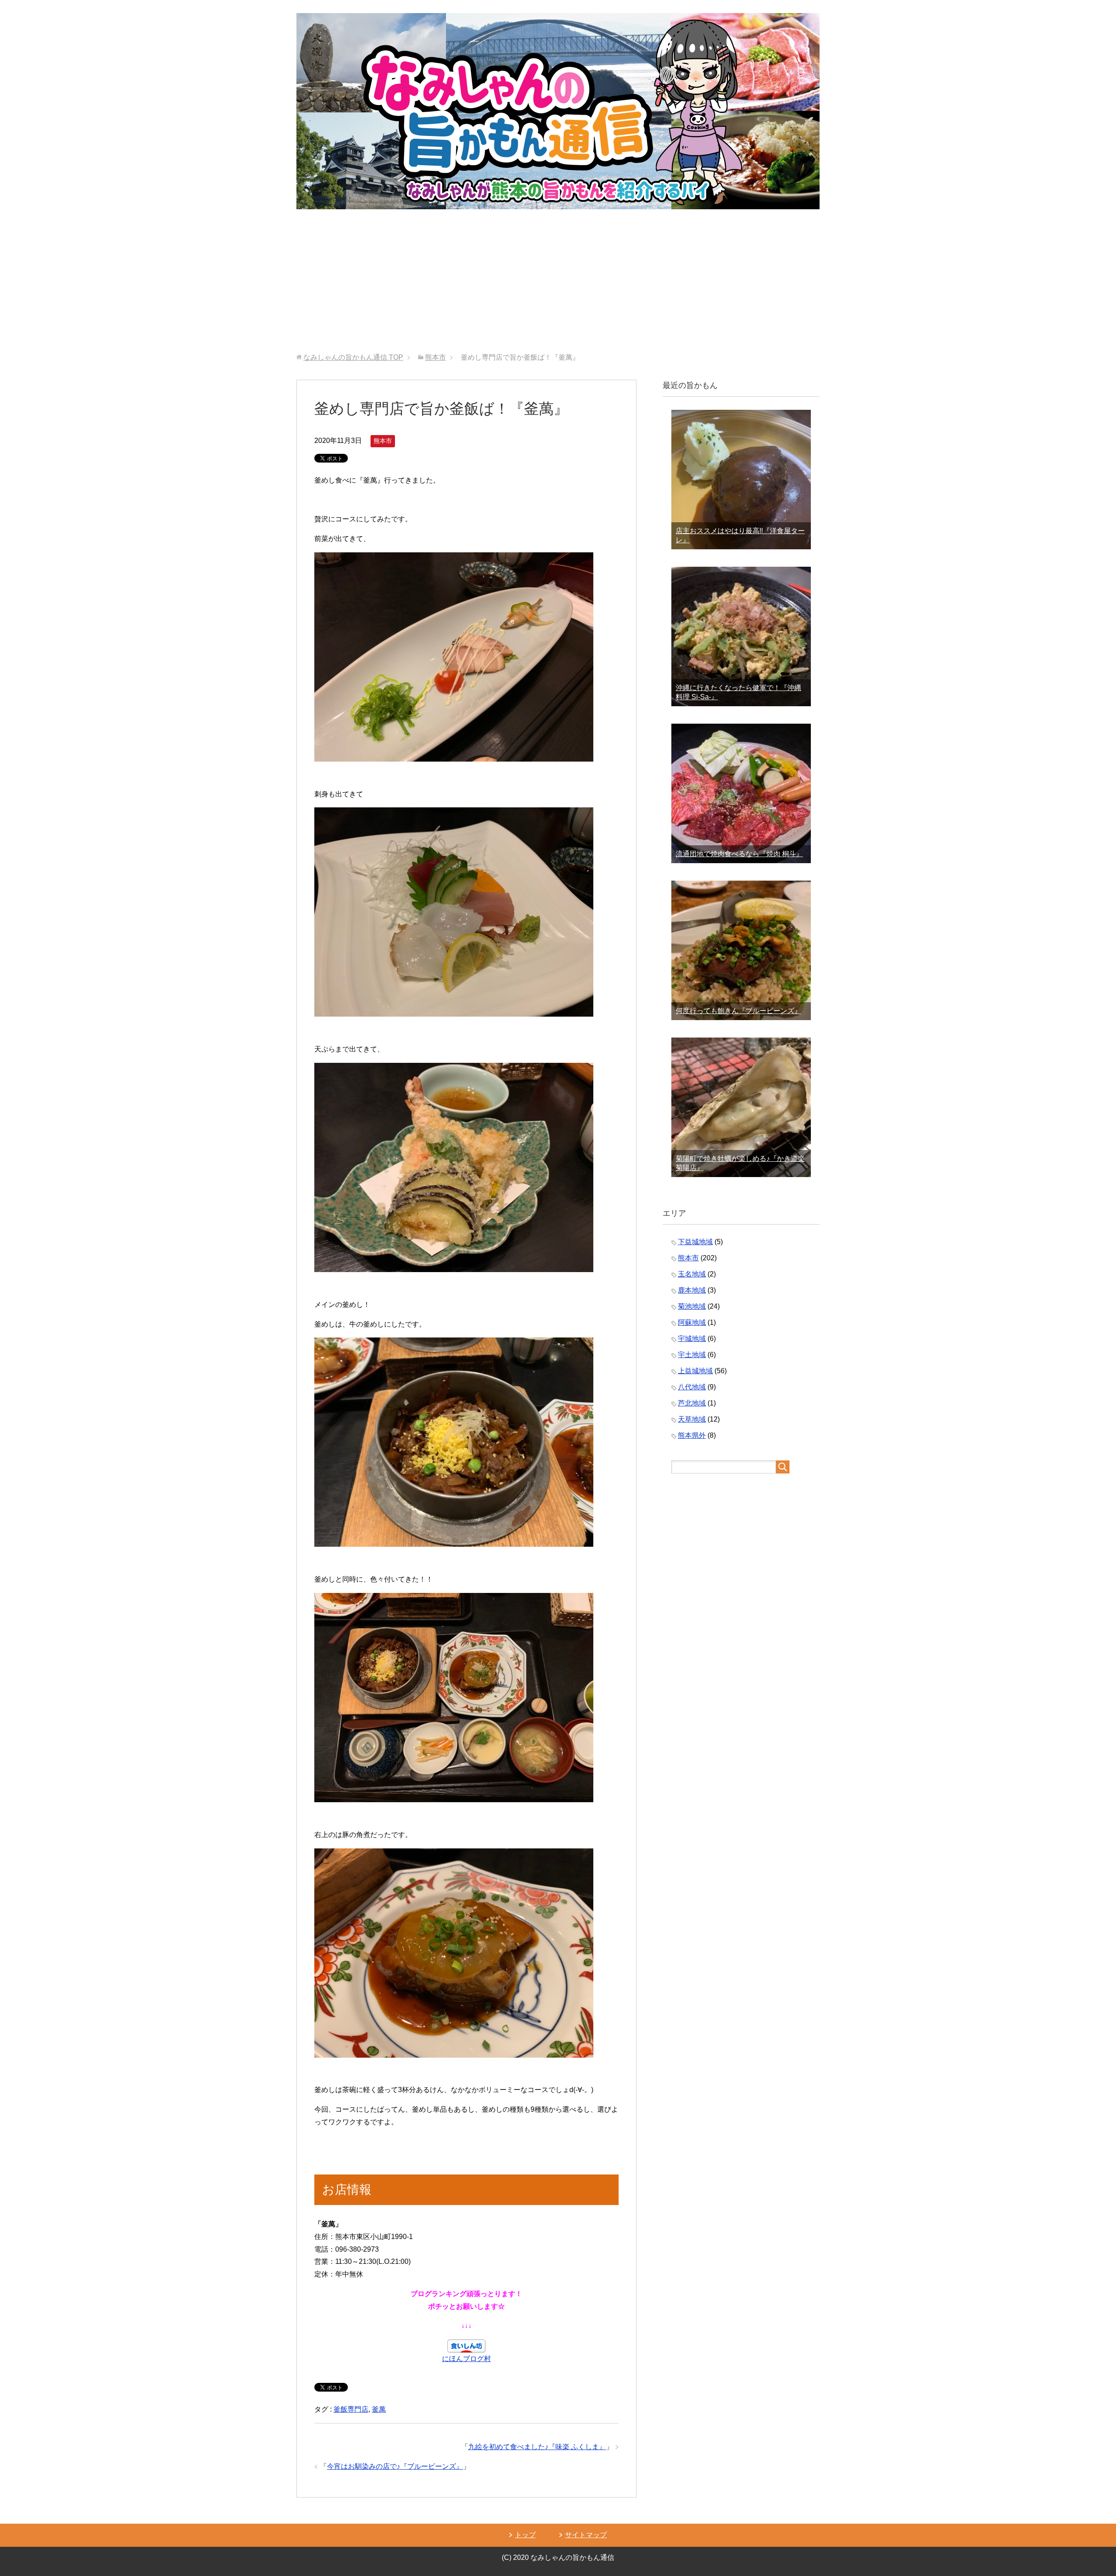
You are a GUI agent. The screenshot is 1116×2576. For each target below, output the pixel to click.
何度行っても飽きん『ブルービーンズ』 (738, 1011)
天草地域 (692, 1419)
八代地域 (692, 1387)
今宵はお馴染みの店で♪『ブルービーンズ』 (395, 2466)
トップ (525, 2535)
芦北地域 (692, 1403)
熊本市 (383, 441)
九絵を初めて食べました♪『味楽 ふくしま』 (537, 2447)
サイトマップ (586, 2535)
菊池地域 (692, 1306)
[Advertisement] (558, 288)
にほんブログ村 (466, 2359)
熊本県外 (692, 1435)
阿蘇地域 (692, 1322)
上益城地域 (695, 1371)
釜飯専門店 (351, 2409)
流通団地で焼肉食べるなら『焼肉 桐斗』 (739, 854)
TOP (353, 357)
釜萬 (379, 2409)
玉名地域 (692, 1274)
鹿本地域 (692, 1290)
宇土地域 (692, 1355)
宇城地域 (692, 1339)
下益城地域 (695, 1242)
